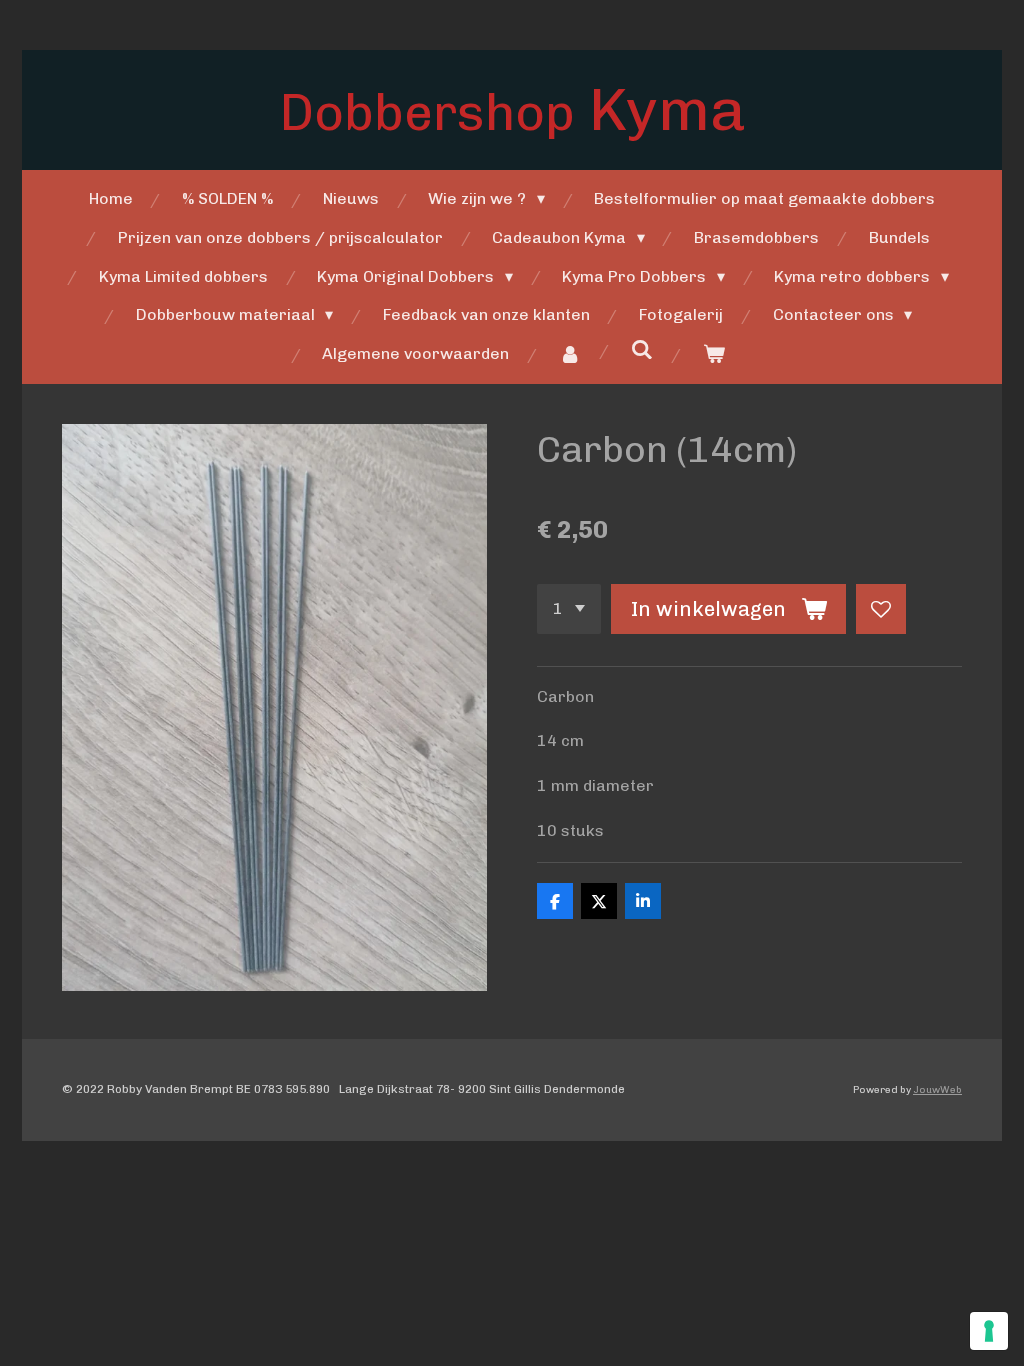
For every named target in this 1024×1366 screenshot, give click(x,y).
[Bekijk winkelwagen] (714, 354)
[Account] (570, 354)
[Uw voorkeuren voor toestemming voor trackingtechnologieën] (989, 1331)
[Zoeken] (642, 349)
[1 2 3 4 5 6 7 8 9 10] (569, 609)
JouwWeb (937, 1090)
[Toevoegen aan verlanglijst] (881, 609)
